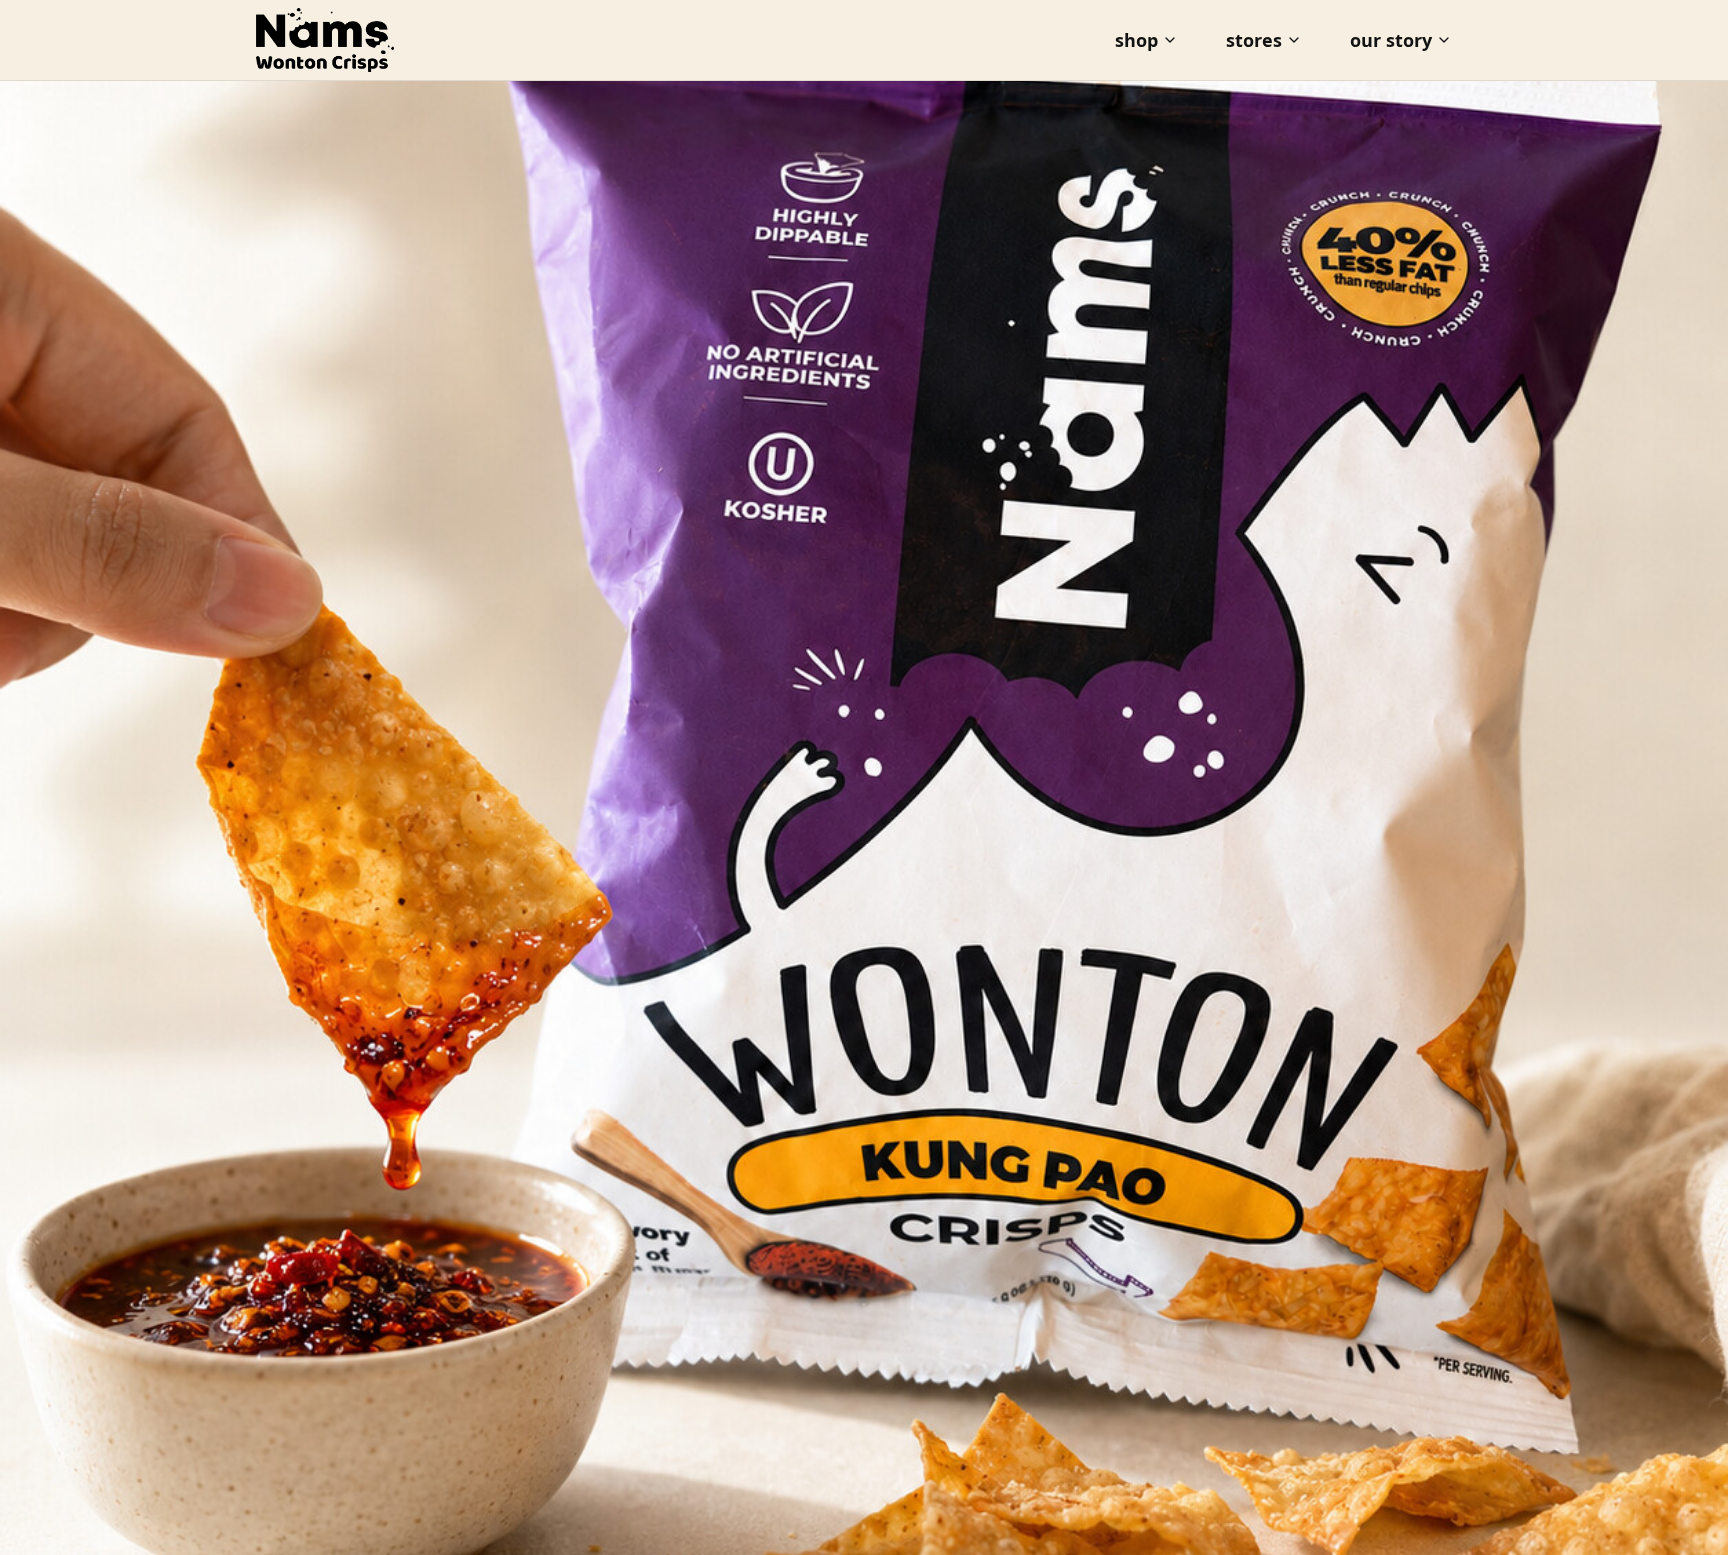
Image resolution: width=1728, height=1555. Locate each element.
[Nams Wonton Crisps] (325, 40)
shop (1136, 40)
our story (1391, 40)
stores (1254, 40)
